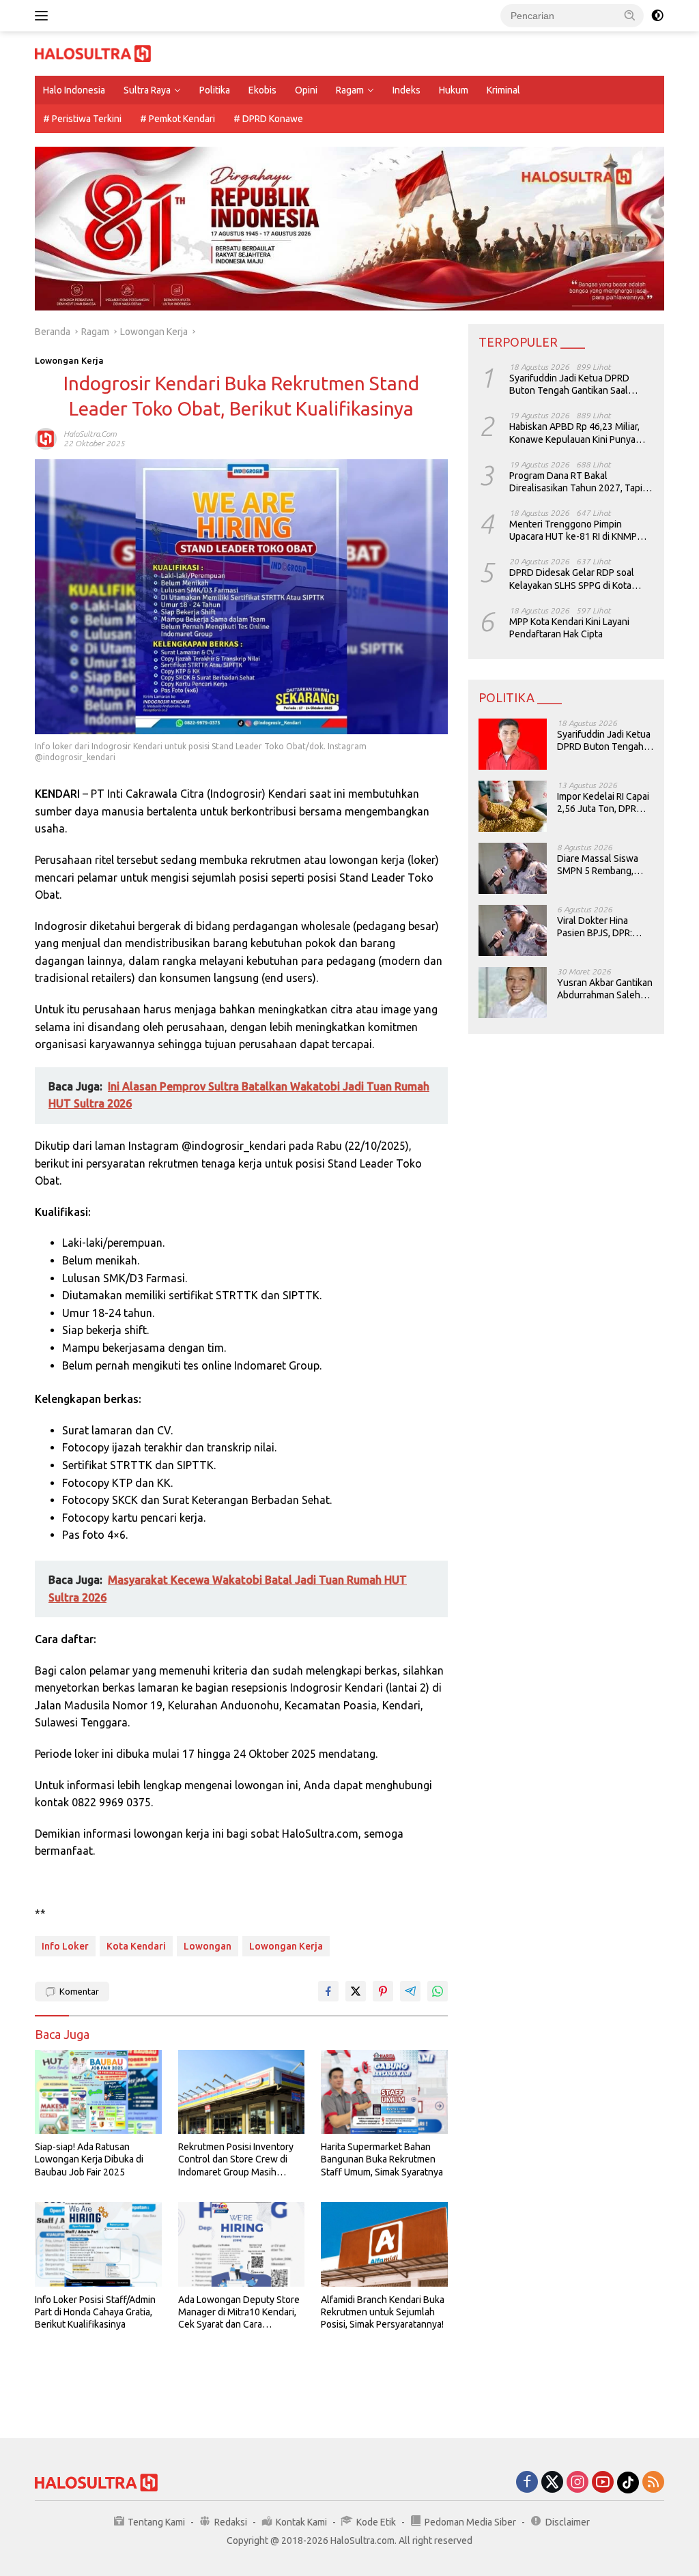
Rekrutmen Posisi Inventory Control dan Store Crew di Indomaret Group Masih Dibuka (236, 2160)
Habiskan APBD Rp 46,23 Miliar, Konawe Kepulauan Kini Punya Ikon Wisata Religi (574, 433)
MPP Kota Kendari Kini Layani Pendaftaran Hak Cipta (569, 628)
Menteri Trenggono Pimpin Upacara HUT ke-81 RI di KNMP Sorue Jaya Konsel (573, 531)
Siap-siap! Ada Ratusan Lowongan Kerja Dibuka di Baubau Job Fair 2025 (89, 2159)
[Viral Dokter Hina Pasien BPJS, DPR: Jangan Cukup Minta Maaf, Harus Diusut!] (513, 930)
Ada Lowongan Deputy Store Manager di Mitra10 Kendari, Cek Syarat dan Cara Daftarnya (239, 2313)
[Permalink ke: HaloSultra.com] (46, 438)
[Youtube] (603, 2483)
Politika (215, 90)
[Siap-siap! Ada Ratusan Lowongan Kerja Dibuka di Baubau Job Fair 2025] (98, 2092)
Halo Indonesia (74, 90)
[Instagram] (577, 2483)
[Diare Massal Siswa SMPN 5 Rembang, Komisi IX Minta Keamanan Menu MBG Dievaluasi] (513, 868)
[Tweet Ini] (356, 1991)
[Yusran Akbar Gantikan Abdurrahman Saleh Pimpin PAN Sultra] (513, 993)
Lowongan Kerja (69, 360)
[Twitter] (552, 2483)
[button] (630, 15)
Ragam (350, 90)
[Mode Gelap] (657, 16)
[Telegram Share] (410, 1991)
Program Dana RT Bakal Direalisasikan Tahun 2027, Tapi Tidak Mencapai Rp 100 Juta (576, 482)
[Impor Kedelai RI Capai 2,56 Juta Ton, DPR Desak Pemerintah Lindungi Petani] (513, 806)
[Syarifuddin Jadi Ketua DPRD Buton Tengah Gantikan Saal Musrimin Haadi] (513, 744)
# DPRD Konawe (268, 119)
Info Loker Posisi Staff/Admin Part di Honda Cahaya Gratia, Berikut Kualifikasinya (95, 2312)
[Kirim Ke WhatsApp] (438, 1991)
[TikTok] (628, 2483)
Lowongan (208, 1946)
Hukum (454, 90)
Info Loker (65, 1946)
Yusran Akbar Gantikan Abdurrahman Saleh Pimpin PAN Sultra (605, 989)
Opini (306, 90)
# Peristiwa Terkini (82, 119)
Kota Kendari (136, 1946)
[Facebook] (527, 2483)
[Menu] (44, 16)
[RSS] (653, 2483)
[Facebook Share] (328, 1991)
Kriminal (503, 90)
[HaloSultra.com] (93, 53)
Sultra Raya (147, 90)
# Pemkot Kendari (177, 119)
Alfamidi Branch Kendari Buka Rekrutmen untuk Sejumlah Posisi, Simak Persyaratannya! (383, 2312)
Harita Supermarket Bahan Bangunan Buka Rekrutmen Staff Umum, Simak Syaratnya (382, 2159)
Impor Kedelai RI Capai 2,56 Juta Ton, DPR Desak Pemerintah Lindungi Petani (603, 803)
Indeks (406, 90)
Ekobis (262, 90)
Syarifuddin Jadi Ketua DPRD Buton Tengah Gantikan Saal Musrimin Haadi (569, 385)
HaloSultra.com (90, 434)
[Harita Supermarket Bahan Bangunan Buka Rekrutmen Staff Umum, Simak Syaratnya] (384, 2092)
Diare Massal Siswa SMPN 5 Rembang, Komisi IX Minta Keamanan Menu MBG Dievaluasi (603, 865)
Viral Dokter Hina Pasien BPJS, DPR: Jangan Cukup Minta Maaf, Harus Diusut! (600, 927)
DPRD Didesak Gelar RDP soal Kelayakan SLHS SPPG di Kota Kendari (572, 579)
